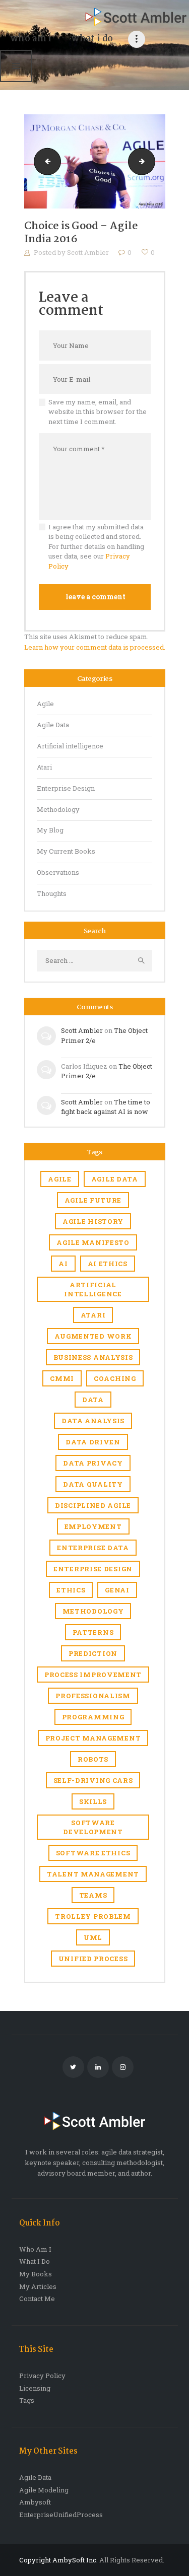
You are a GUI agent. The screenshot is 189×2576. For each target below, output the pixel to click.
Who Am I (35, 2249)
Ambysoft (35, 2502)
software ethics (93, 1853)
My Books (36, 2274)
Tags (27, 2400)
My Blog (50, 830)
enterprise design (93, 1569)
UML (93, 1937)
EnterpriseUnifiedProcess (61, 2515)
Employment (93, 1526)
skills (93, 1801)
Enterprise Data (93, 1548)
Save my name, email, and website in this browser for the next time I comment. (98, 412)
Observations (58, 872)
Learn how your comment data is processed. (95, 647)
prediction (93, 1653)
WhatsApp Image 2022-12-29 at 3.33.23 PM (44, 161)
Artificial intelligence (70, 746)
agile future (93, 1200)
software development (93, 1827)
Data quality (93, 1484)
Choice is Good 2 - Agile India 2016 (152, 161)
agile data (115, 1179)
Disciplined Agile (93, 1505)
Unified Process (93, 1959)
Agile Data (53, 725)
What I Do (35, 2261)
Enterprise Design (66, 788)
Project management (93, 1738)
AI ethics (108, 1264)
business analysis (93, 1357)
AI (63, 1264)
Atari (44, 767)
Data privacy (93, 1463)
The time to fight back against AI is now (106, 1107)
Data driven (93, 1442)
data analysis (93, 1421)
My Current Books (66, 851)
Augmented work (93, 1336)
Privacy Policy (42, 2376)
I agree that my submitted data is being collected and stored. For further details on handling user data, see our (96, 546)
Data (93, 1400)
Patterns (93, 1632)
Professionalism (93, 1696)
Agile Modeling (44, 2490)
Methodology (58, 809)
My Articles (38, 2286)
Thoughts (52, 893)
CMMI (62, 1378)
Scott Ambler (89, 252)
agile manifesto (93, 1242)
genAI (117, 1590)
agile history (93, 1221)
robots (93, 1759)
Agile (45, 704)
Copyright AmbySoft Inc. (58, 2560)
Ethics (71, 1590)
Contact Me (37, 2299)
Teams (93, 1895)
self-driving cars (93, 1780)
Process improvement (93, 1675)
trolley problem (93, 1916)
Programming (93, 1717)
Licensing (35, 2388)
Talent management (93, 1874)
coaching (115, 1378)
